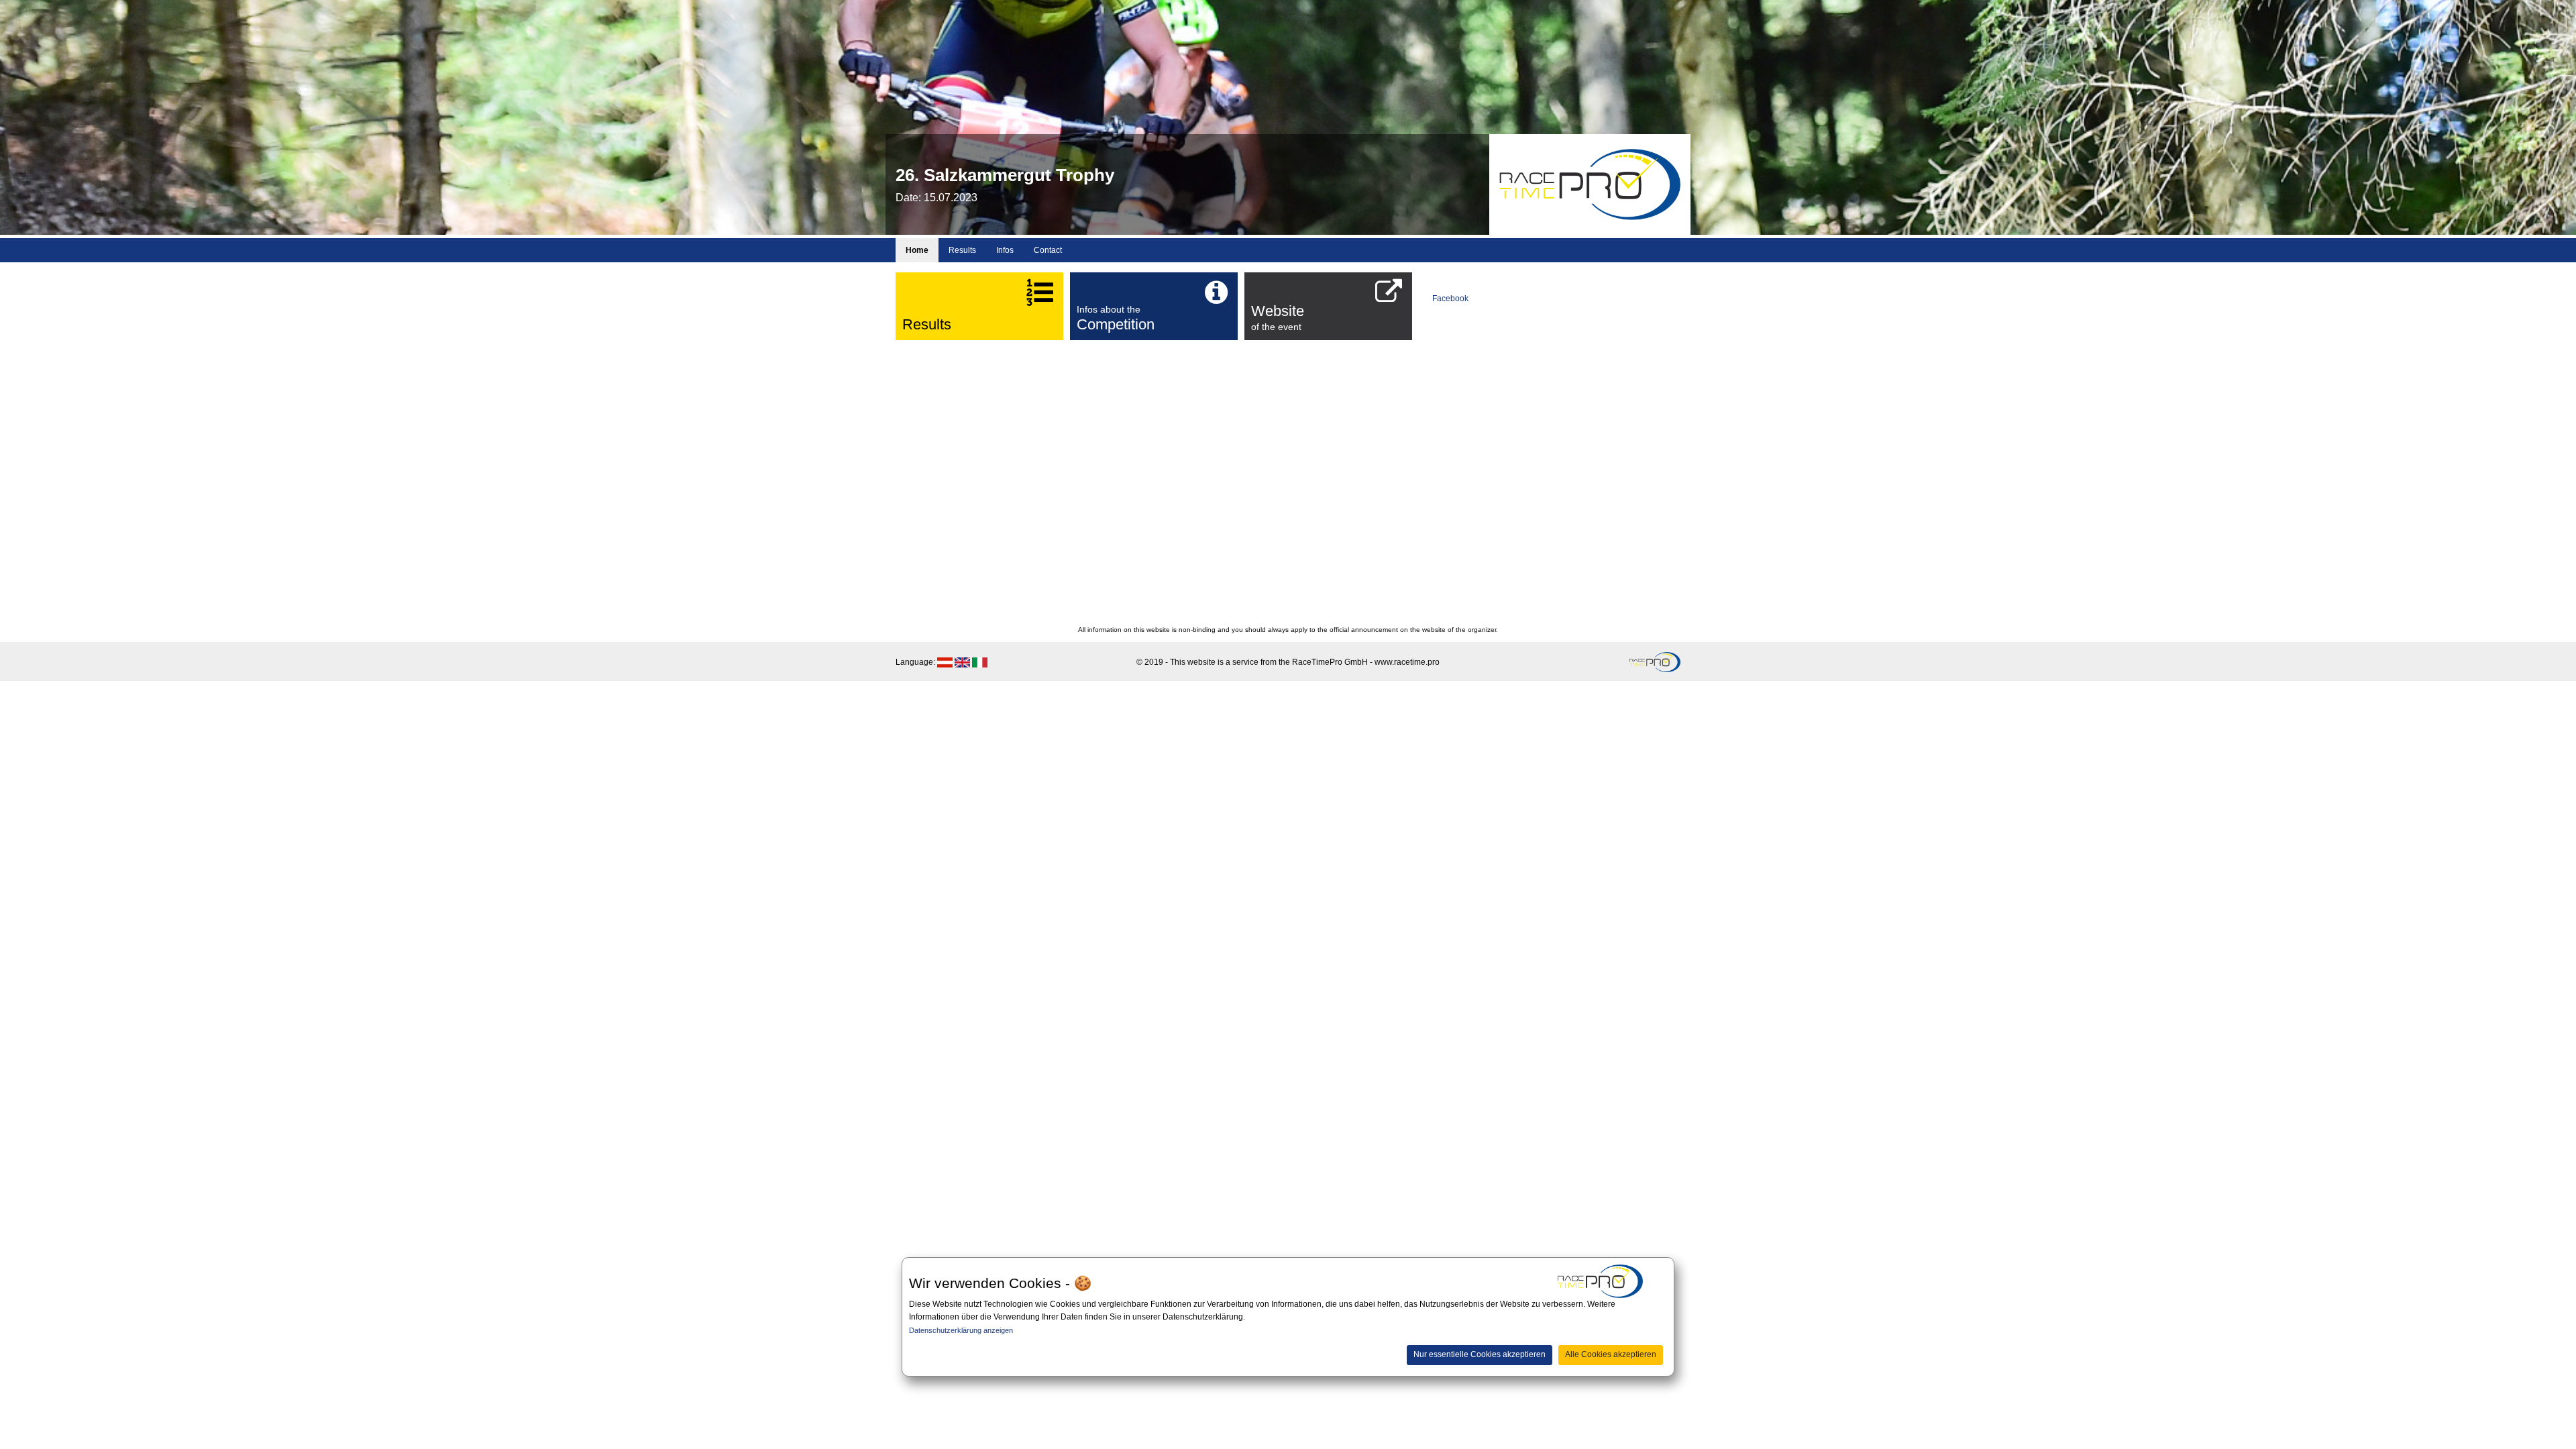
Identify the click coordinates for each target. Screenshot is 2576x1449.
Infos (1005, 250)
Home (917, 250)
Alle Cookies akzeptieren (1611, 1354)
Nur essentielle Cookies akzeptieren (1480, 1354)
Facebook (1450, 299)
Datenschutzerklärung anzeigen (961, 1330)
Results (962, 250)
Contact (1048, 250)
